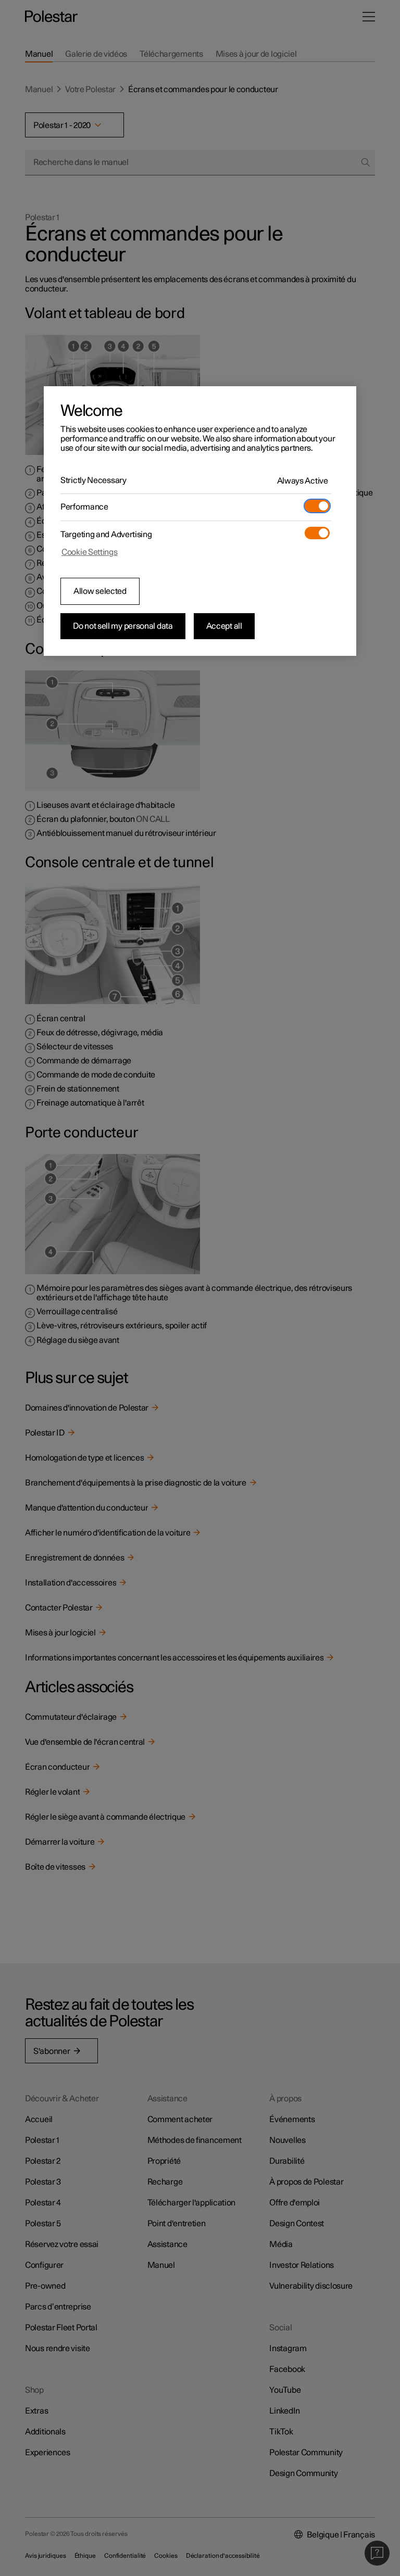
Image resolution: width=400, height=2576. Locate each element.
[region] (200, 521)
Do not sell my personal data (123, 626)
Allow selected (100, 591)
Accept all (224, 626)
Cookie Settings (90, 552)
